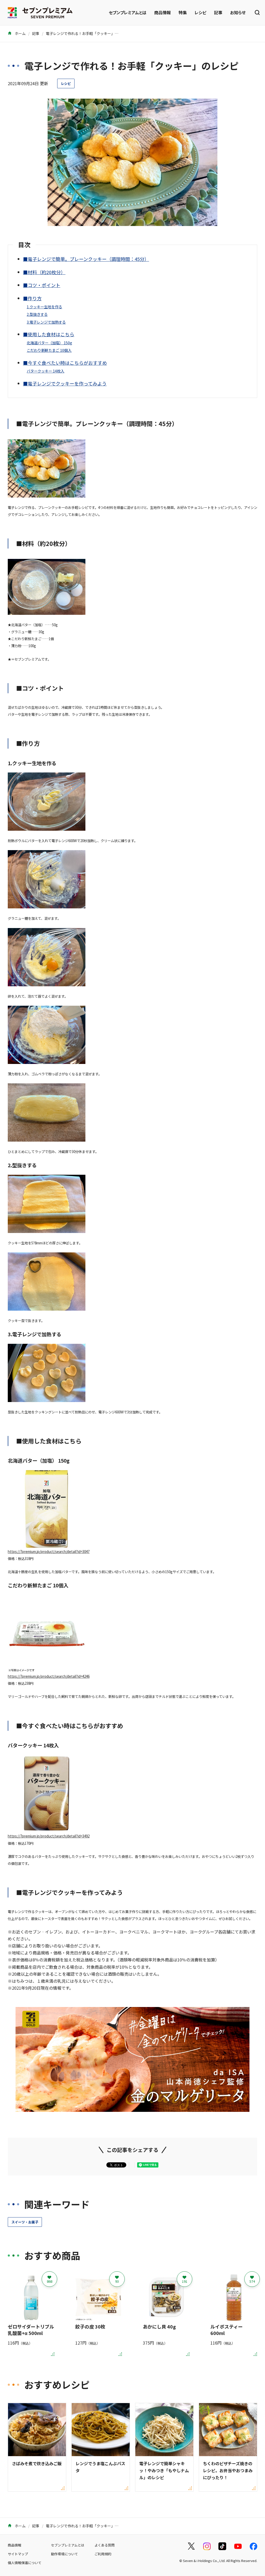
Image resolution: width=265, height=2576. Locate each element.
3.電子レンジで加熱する (46, 322)
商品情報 (163, 12)
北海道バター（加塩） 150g (49, 343)
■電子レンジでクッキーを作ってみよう (65, 383)
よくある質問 (105, 2545)
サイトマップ (18, 2554)
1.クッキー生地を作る (44, 307)
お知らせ (238, 12)
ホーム (20, 33)
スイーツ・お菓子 (25, 2222)
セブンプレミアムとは (128, 12)
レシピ (200, 12)
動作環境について (64, 2554)
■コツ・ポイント (42, 285)
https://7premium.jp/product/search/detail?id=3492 (49, 1836)
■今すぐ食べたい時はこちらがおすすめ (65, 363)
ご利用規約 (103, 2554)
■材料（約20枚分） (44, 272)
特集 (183, 12)
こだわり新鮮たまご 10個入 (49, 350)
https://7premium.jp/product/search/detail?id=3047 (49, 1552)
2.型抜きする (37, 314)
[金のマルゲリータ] (132, 2108)
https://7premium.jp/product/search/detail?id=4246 (49, 1676)
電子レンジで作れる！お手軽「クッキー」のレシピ (87, 33)
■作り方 (32, 298)
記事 (218, 12)
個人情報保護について (25, 2563)
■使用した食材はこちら (49, 334)
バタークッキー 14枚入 (45, 371)
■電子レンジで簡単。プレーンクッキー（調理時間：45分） (86, 259)
